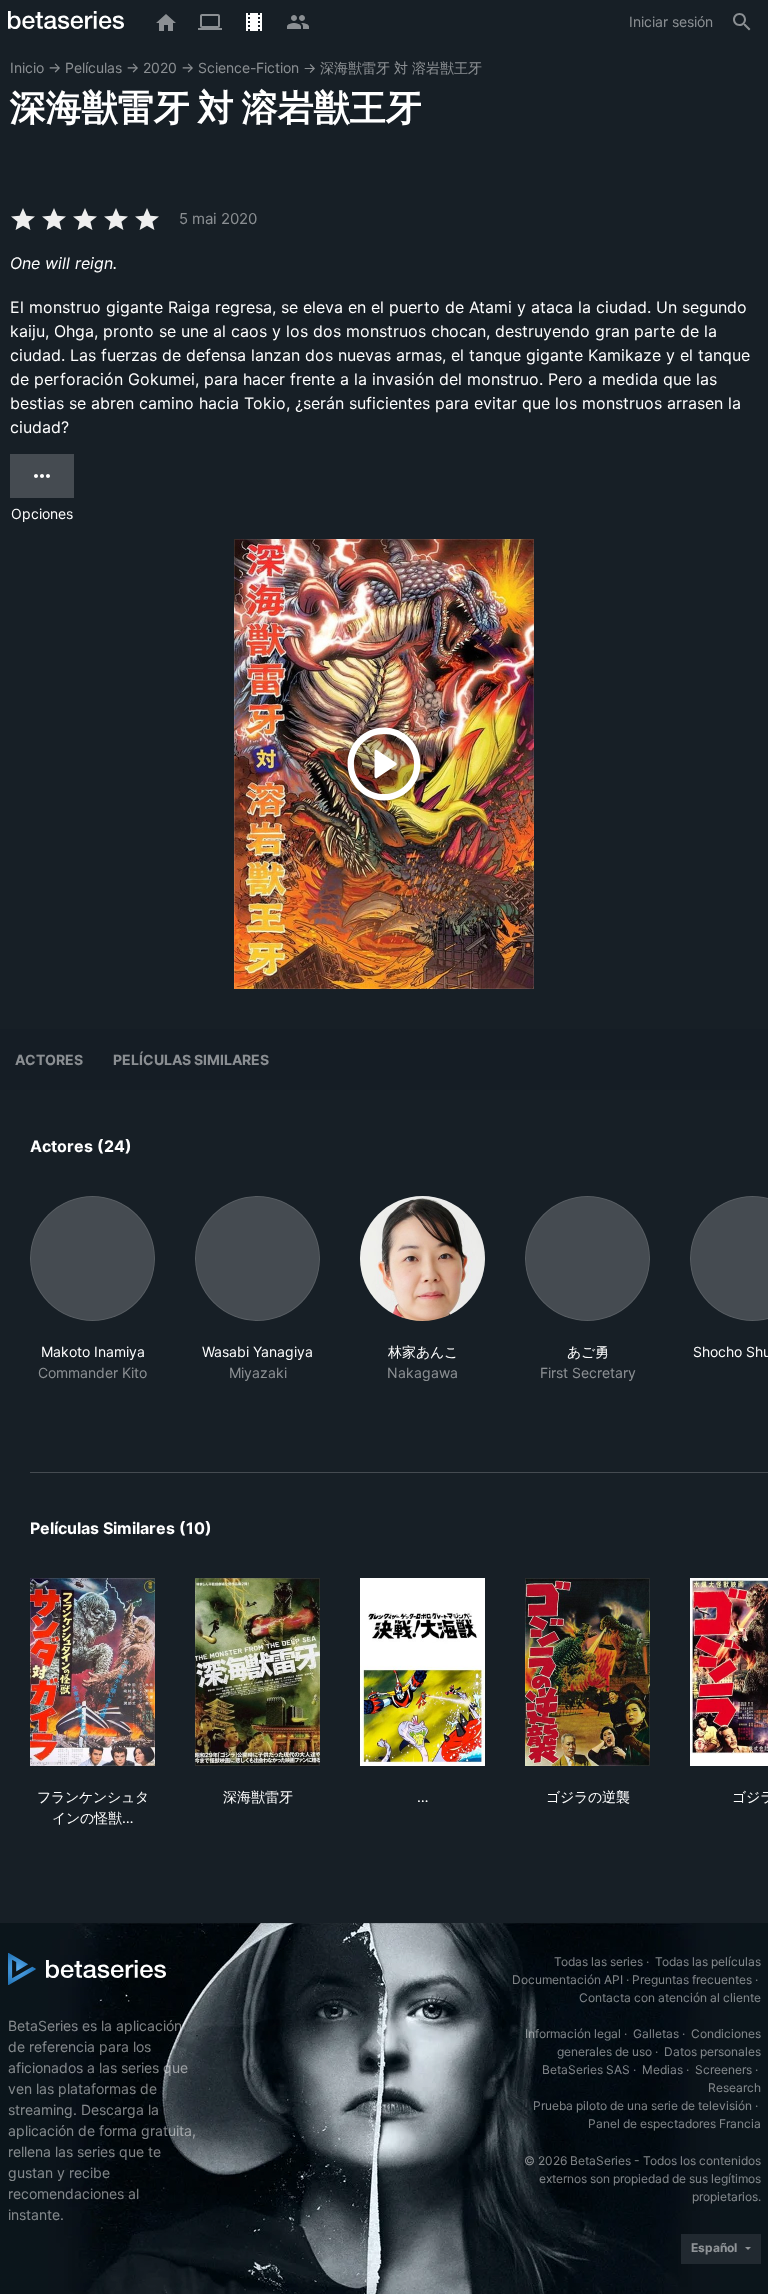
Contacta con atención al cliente (670, 1997)
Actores (49, 1059)
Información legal (573, 2033)
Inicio (27, 67)
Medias (662, 2069)
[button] (92, 1310)
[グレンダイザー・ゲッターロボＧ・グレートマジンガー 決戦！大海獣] (422, 1672)
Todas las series (598, 1961)
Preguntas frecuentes (692, 1979)
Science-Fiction (248, 67)
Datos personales (712, 2051)
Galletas (656, 2033)
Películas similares (191, 1059)
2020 (160, 67)
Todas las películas (708, 1961)
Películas (93, 67)
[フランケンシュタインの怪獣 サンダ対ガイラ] (92, 1672)
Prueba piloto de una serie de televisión (642, 2105)
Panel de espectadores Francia (674, 2123)
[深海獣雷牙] (257, 1672)
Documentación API (567, 1979)
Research (734, 2087)
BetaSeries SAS (586, 2069)
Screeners (723, 2069)
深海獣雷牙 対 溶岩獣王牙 (401, 67)
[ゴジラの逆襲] (587, 1672)
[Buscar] (742, 22)
